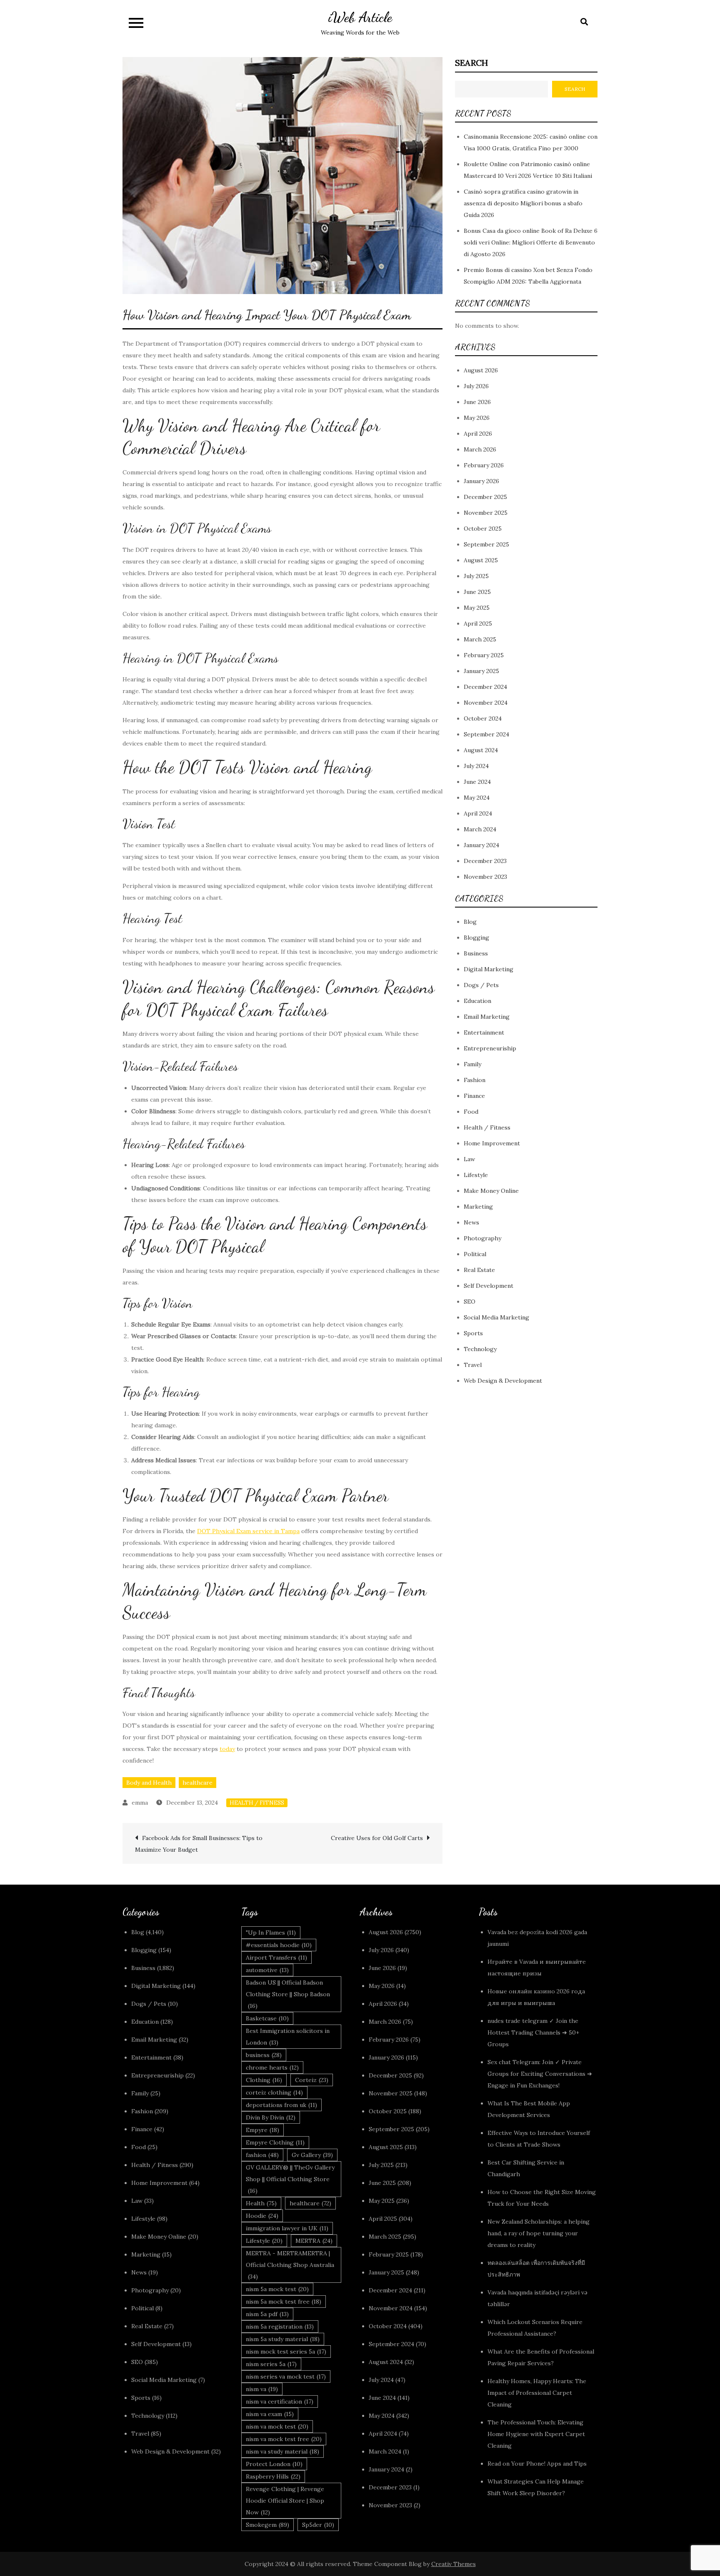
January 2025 (481, 671)
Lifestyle (476, 1175)
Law (469, 1160)
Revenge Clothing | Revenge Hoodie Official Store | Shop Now (285, 2501)
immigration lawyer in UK (287, 2228)
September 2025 (486, 545)
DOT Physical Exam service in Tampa (248, 1531)
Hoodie (262, 2216)
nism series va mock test (286, 2377)
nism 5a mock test (277, 2289)
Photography (482, 1239)
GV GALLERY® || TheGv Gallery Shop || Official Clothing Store (290, 2179)
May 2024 (477, 798)
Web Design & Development (503, 1381)
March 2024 (480, 830)
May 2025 (477, 608)
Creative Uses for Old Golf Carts (377, 1838)
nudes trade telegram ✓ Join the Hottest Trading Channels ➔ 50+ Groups (533, 2032)
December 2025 (485, 497)
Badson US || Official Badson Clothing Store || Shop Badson (288, 1994)
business (264, 2055)
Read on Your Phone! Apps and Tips (538, 2464)
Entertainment (484, 1033)
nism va (262, 2389)
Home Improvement (492, 1144)
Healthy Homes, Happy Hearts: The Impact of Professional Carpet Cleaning (537, 2393)
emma (140, 1803)
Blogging (476, 938)
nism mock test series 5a (286, 2352)
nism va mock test (277, 2426)
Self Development (489, 1286)
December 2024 (485, 687)
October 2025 (483, 529)
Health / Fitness (257, 1803)
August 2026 (481, 371)
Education (477, 1001)
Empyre (262, 2130)
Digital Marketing (489, 970)
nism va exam (270, 2414)
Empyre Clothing (275, 2142)
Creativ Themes (454, 2564)
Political (475, 1254)
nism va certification (280, 2401)
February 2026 (484, 466)
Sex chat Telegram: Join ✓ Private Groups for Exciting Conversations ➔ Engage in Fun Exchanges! (540, 2074)
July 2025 (476, 576)
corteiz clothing (274, 2092)
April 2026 (478, 434)
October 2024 (483, 719)
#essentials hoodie (279, 1945)
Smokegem (267, 2525)
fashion (262, 2155)
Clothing (264, 2080)
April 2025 (478, 624)
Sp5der (318, 2525)
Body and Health (149, 1783)
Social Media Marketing (496, 1318)
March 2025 (480, 640)
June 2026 (477, 402)
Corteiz (312, 2080)
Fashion (475, 1080)
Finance (474, 1096)
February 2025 (484, 656)
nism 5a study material (283, 2339)
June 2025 (477, 592)
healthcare (197, 1783)
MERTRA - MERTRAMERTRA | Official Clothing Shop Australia (290, 2265)
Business (476, 954)
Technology (480, 1349)
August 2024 (481, 751)
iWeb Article (360, 17)
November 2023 (485, 877)
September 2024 (486, 735)
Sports (473, 1334)
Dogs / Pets (481, 985)
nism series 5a (271, 2364)
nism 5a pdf (267, 2314)
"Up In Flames (271, 1933)
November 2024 (486, 703)
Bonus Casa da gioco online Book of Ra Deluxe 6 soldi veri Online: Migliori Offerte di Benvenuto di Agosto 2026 (531, 242)
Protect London (274, 2464)
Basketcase (267, 2018)
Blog (470, 922)
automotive (267, 1970)
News (471, 1223)
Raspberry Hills (273, 2476)
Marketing (478, 1207)
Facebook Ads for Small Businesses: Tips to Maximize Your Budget (199, 1844)
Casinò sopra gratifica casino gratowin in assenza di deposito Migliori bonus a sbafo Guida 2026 (523, 203)
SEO (470, 1302)
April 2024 (478, 814)
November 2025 (486, 513)
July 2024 (476, 766)
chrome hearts (272, 2067)
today (227, 1749)
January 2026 (481, 481)
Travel (473, 1365)
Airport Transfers (276, 1958)
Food (471, 1112)
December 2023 (485, 861)
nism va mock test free (284, 2439)
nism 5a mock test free (284, 2302)
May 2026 (477, 418)
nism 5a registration (280, 2327)
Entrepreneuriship (490, 1049)
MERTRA (314, 2241)
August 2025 (481, 561)
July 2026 (476, 387)
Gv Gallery (312, 2155)
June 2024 (477, 782)
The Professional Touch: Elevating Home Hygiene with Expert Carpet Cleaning (536, 2434)
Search (471, 63)
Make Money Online (491, 1191)
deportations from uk (281, 2105)
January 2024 (481, 845)
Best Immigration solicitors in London (288, 2037)
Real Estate (479, 1270)
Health (261, 2203)
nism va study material (282, 2451)
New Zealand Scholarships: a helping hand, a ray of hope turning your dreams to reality (539, 2233)
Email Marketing (487, 1017)
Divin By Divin (271, 2117)
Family (472, 1065)
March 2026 (480, 450)
